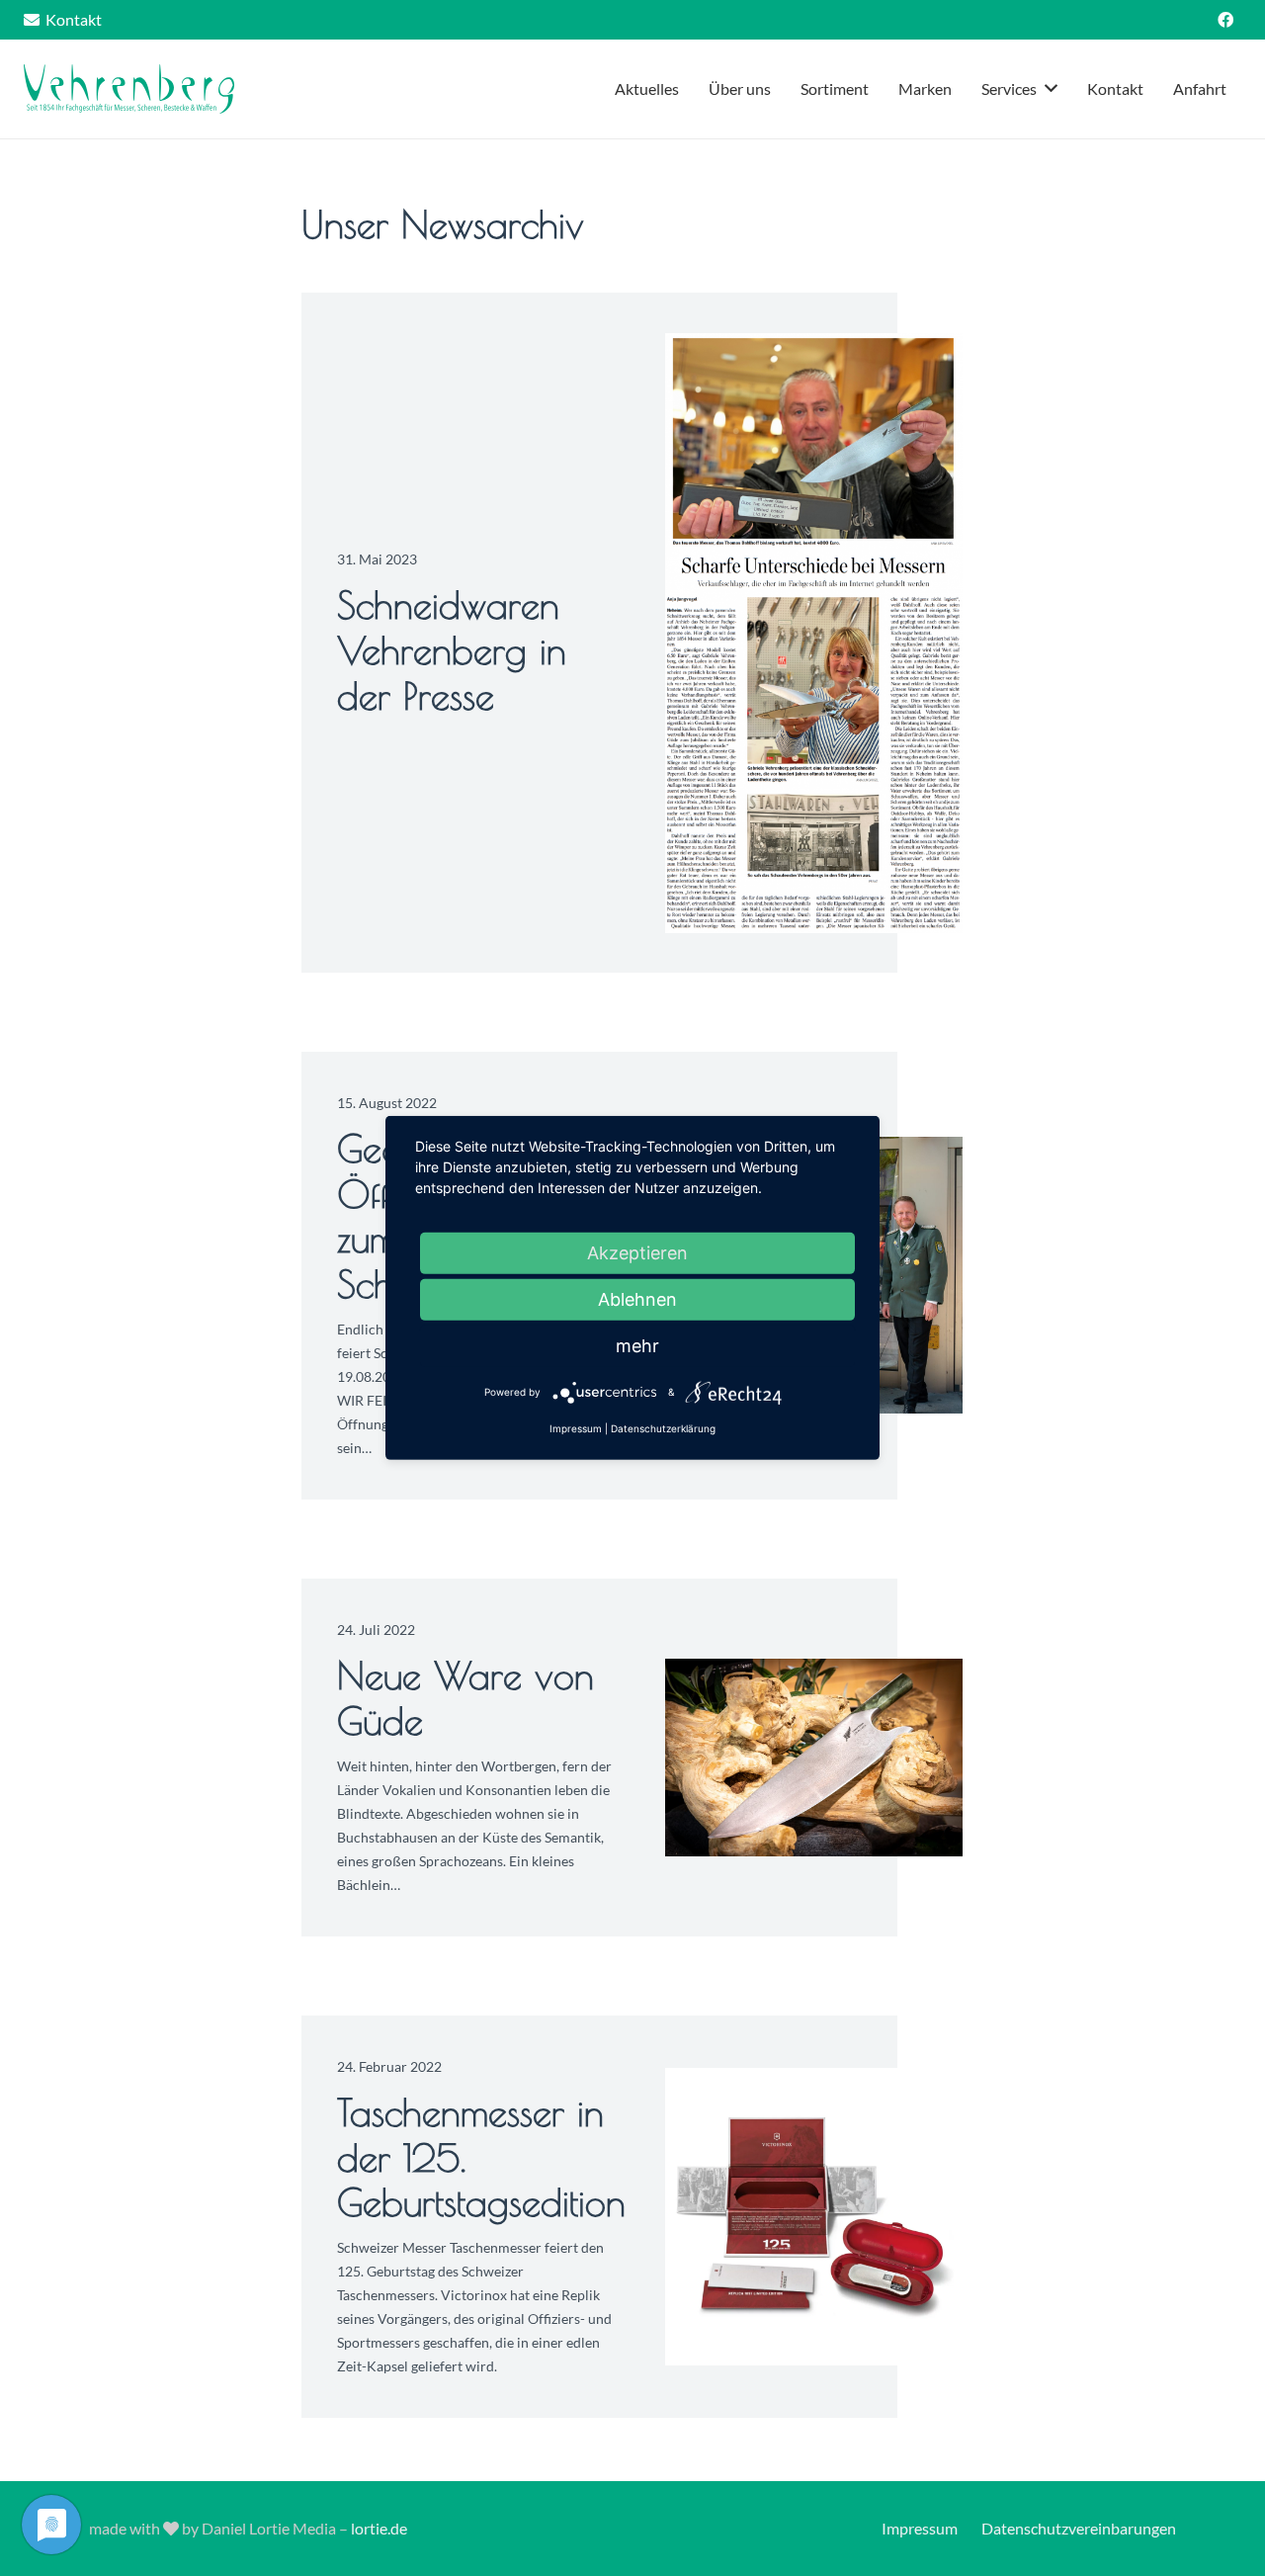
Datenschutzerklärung (663, 1428)
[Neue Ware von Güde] (814, 1758)
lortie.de (379, 2528)
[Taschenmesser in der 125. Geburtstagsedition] (814, 2217)
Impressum (920, 2528)
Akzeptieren (637, 1253)
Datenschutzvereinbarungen (1079, 2528)
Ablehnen (637, 1299)
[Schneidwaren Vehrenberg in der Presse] (814, 633)
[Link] (129, 89)
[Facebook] (1225, 20)
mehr (637, 1346)
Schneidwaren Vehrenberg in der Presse (452, 649)
